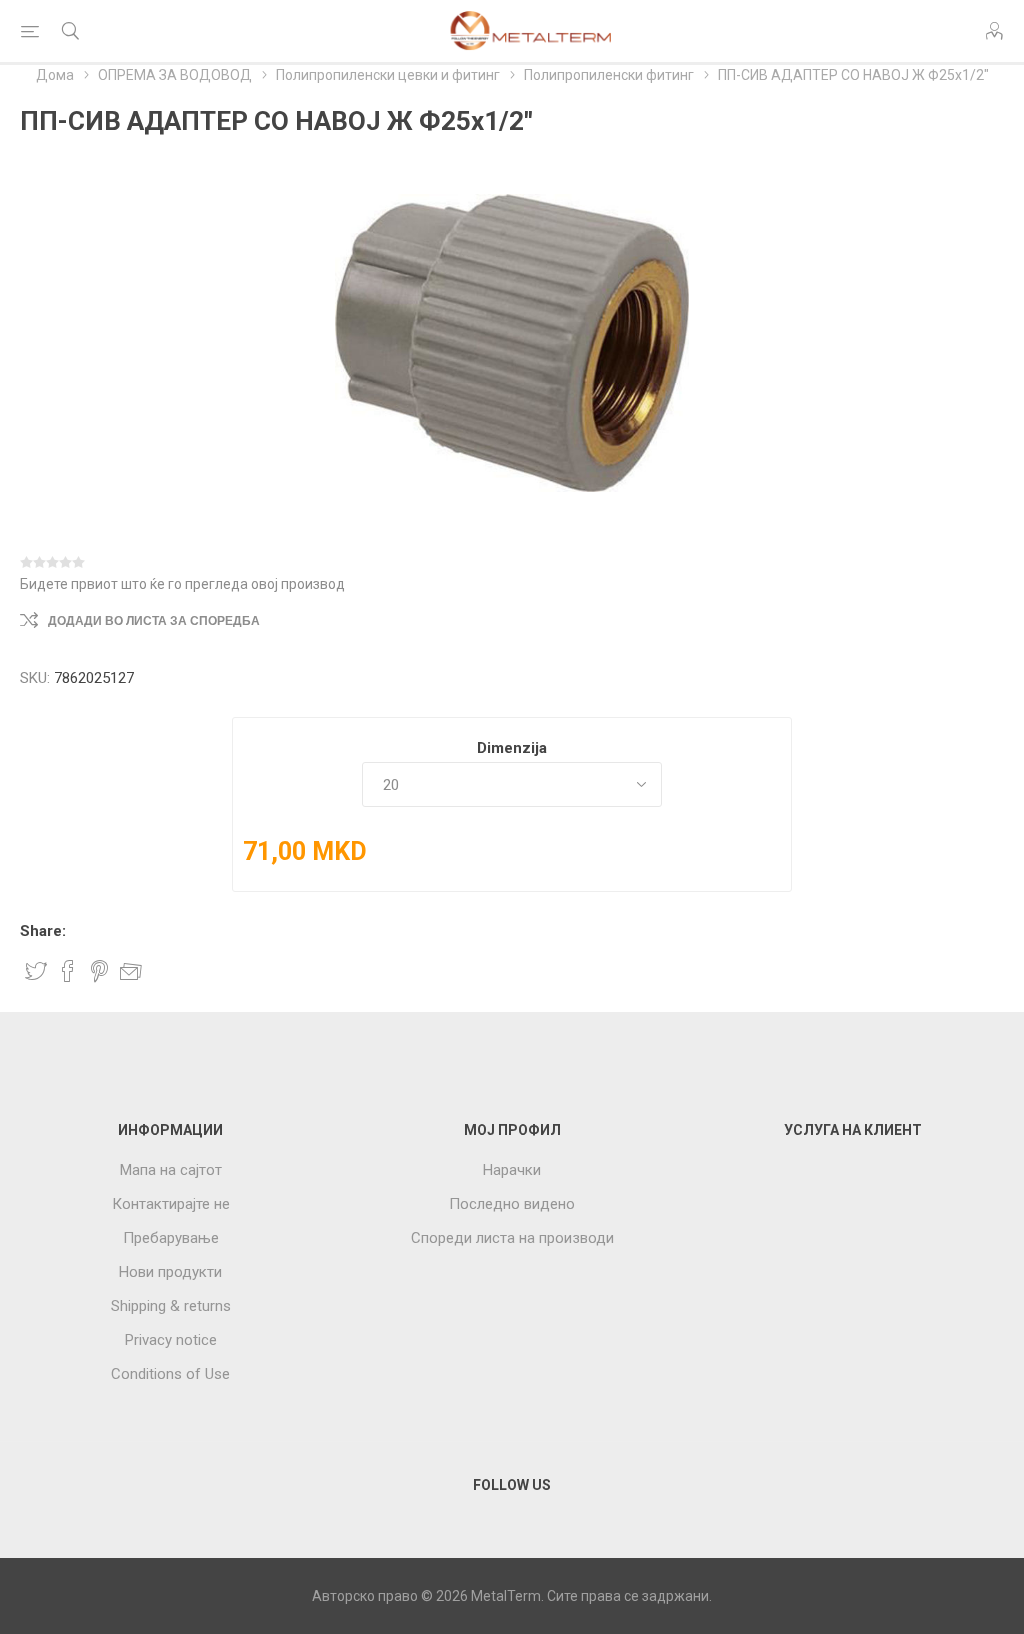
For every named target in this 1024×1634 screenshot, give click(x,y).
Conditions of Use (170, 1374)
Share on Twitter (36, 971)
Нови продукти (170, 1272)
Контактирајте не (171, 1204)
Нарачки (512, 1170)
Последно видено (512, 1204)
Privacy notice (171, 1340)
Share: (43, 931)
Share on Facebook (68, 971)
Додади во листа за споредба (154, 621)
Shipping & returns (171, 1306)
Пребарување (171, 1238)
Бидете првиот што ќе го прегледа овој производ (182, 584)
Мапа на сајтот (171, 1170)
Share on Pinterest (99, 971)
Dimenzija (512, 748)
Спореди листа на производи (512, 1238)
